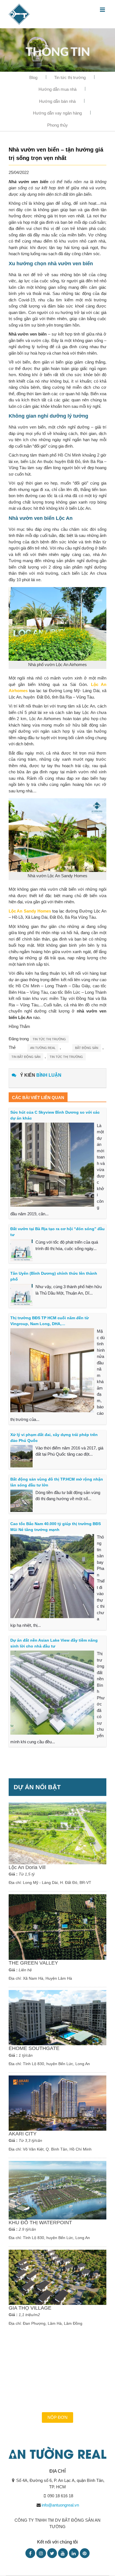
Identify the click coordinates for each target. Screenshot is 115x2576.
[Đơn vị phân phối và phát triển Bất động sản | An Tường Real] (19, 14)
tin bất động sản (26, 1057)
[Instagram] (41, 2553)
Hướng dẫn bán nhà (57, 101)
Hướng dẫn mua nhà (57, 89)
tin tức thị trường (66, 1057)
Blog (33, 77)
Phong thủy (57, 125)
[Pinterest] (85, 2553)
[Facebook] (30, 2553)
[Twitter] (52, 2553)
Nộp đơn (57, 2417)
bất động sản (87, 1048)
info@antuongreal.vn (60, 2505)
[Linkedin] (74, 2553)
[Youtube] (63, 2553)
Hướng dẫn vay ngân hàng (57, 113)
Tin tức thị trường (70, 77)
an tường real (43, 1048)
